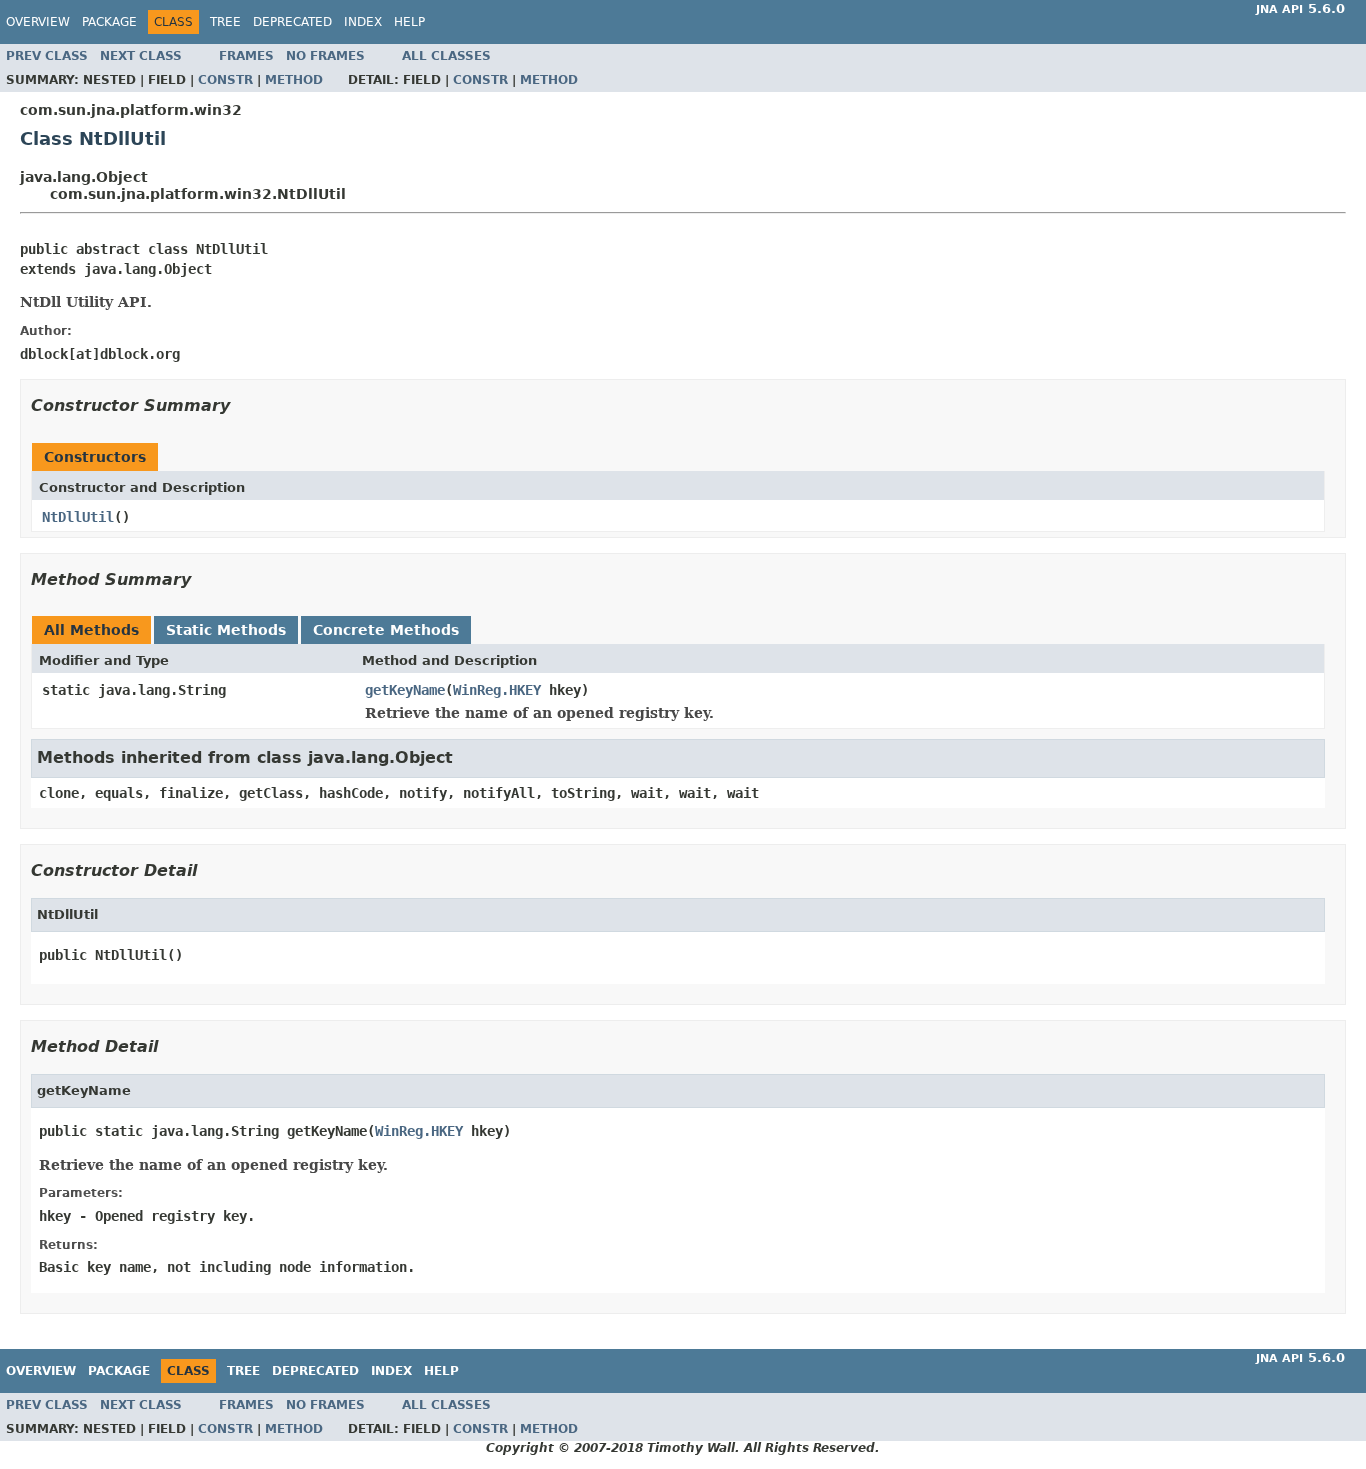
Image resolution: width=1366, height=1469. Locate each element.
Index (363, 22)
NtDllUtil (78, 517)
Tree (225, 22)
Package (109, 22)
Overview (38, 22)
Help (409, 22)
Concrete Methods (386, 630)
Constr (225, 80)
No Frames (325, 56)
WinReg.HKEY (497, 690)
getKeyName (405, 690)
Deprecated (292, 22)
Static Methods (226, 630)
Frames (246, 56)
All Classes (446, 56)
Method (294, 80)
